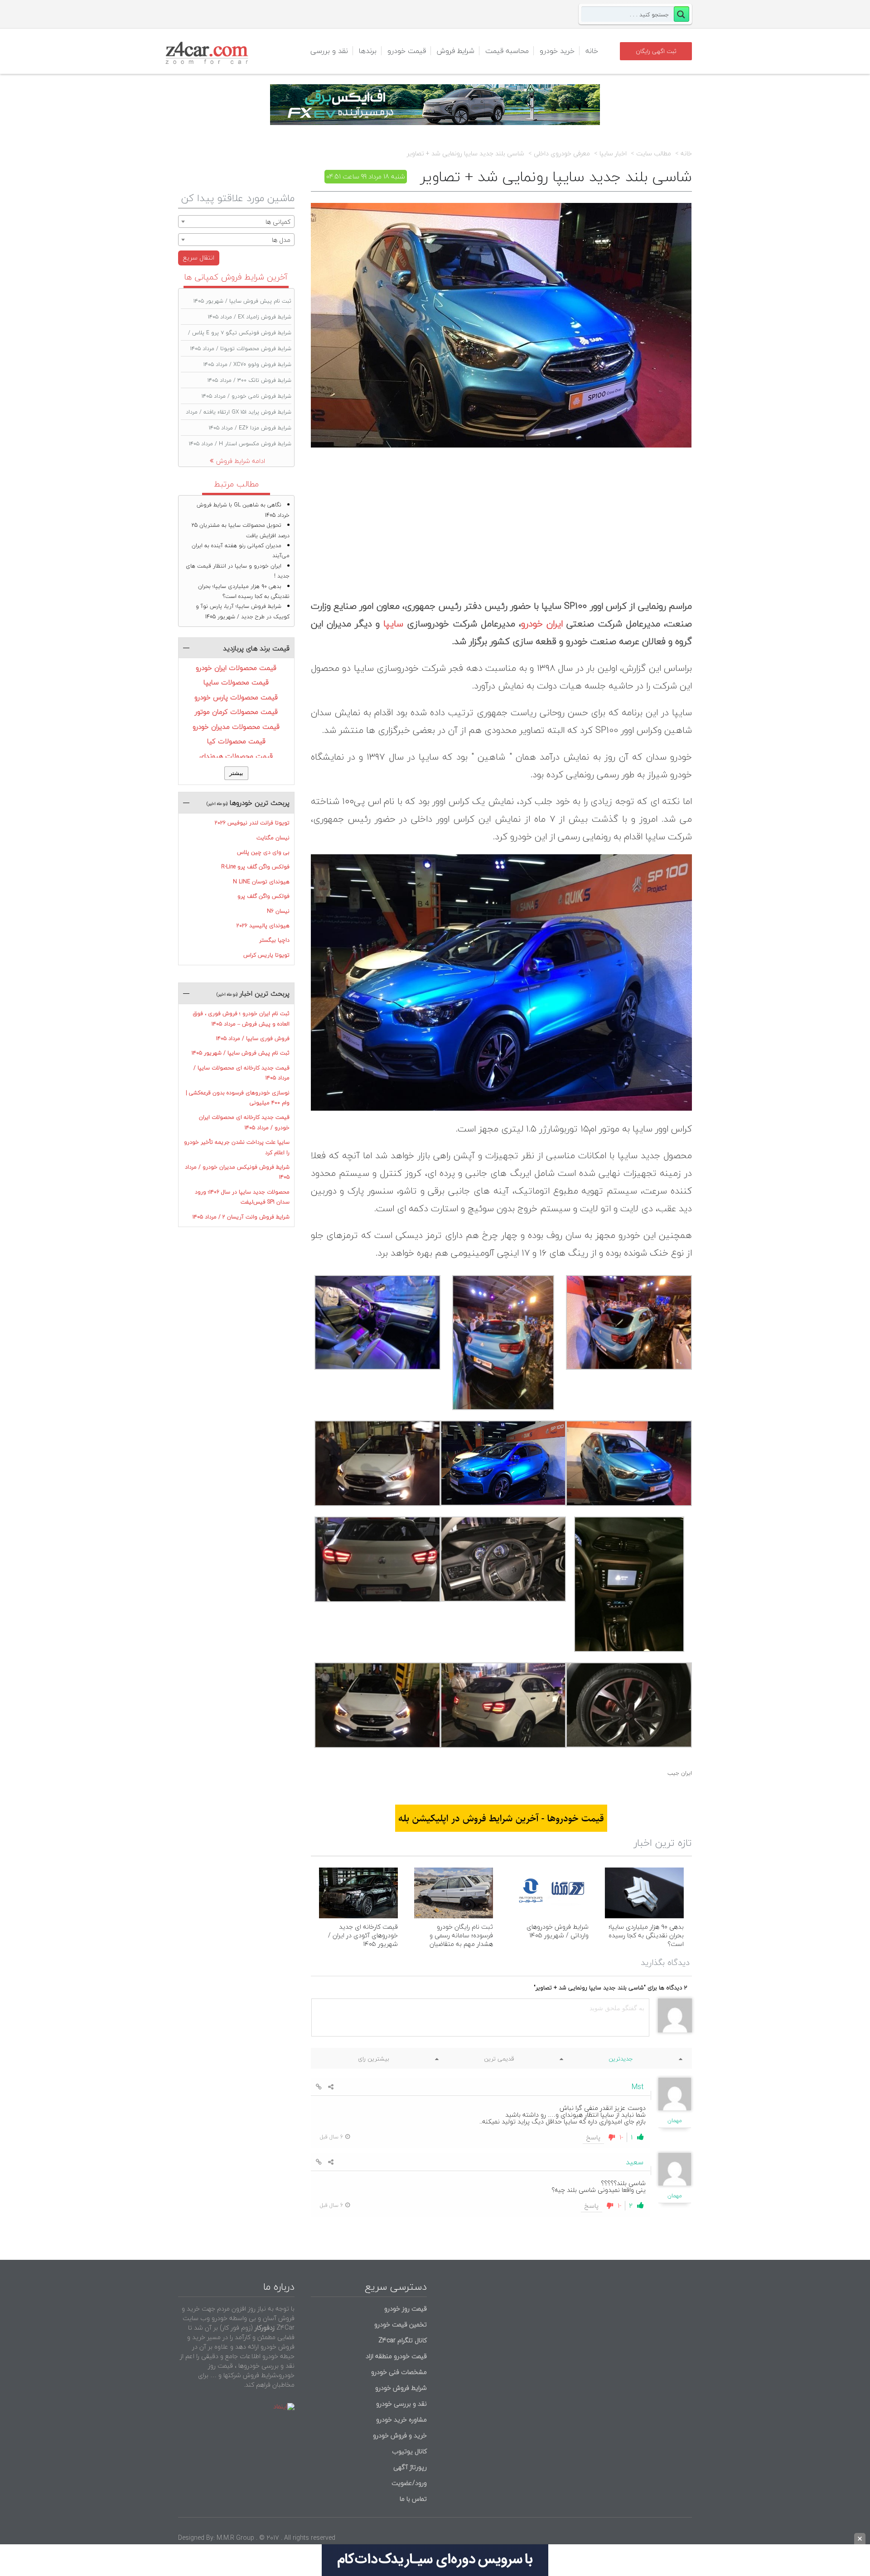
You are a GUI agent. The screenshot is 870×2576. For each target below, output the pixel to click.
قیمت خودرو (407, 51)
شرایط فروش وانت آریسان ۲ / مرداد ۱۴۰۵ (241, 1217)
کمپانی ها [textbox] (278, 222)
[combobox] (236, 221)
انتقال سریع (199, 258)
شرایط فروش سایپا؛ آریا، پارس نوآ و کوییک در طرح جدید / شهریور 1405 (243, 611)
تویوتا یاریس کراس (266, 955)
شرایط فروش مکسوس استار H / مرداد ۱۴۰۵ (240, 444)
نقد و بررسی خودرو (401, 2404)
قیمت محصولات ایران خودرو (236, 668)
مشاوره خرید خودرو (401, 2420)
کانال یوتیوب (408, 2451)
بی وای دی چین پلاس (263, 852)
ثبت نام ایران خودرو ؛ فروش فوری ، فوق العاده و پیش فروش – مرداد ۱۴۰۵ (241, 1018)
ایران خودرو (542, 624)
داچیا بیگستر (274, 940)
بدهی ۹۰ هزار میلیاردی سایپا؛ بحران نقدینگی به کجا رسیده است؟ (646, 1935)
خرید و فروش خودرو (399, 2435)
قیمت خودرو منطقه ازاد (396, 2356)
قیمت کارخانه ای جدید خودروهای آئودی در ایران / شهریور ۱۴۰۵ (363, 1935)
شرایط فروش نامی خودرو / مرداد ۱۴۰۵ (246, 396)
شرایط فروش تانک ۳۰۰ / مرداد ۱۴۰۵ (249, 380)
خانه (592, 51)
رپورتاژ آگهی (410, 2467)
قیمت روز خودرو (406, 2309)
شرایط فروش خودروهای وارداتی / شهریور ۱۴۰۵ (558, 1931)
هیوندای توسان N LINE (261, 882)
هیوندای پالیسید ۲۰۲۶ (263, 926)
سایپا (393, 624)
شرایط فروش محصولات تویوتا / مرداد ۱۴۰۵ (241, 349)
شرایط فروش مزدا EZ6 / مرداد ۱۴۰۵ (250, 428)
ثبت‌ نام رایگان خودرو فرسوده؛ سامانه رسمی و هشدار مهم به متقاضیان (461, 1935)
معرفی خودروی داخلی (562, 154)
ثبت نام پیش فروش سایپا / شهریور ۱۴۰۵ (242, 301)
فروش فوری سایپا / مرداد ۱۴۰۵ (253, 1038)
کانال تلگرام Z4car (403, 2340)
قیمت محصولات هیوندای (236, 756)
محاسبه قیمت (507, 51)
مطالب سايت (654, 154)
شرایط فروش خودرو (401, 2388)
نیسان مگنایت (273, 838)
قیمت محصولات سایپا (236, 682)
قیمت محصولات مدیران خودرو (236, 727)
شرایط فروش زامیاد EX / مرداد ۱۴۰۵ (250, 317)
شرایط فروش (456, 51)
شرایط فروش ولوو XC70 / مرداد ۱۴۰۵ (247, 364)
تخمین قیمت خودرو (401, 2324)
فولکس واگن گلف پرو (263, 896)
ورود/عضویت (409, 2483)
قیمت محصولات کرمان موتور (236, 712)
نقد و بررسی (329, 51)
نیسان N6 (278, 911)
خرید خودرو (557, 51)
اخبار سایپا (613, 154)
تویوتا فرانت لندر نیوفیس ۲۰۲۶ (252, 823)
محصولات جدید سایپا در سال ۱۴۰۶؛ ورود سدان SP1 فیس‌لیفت (242, 1197)
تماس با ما (413, 2499)
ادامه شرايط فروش (241, 461)
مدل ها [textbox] (281, 240)
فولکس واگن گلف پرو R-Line (255, 867)
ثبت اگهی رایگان (656, 51)
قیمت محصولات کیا (236, 741)
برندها (368, 51)
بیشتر (236, 773)
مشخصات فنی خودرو (398, 2372)
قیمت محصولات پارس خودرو (236, 697)
